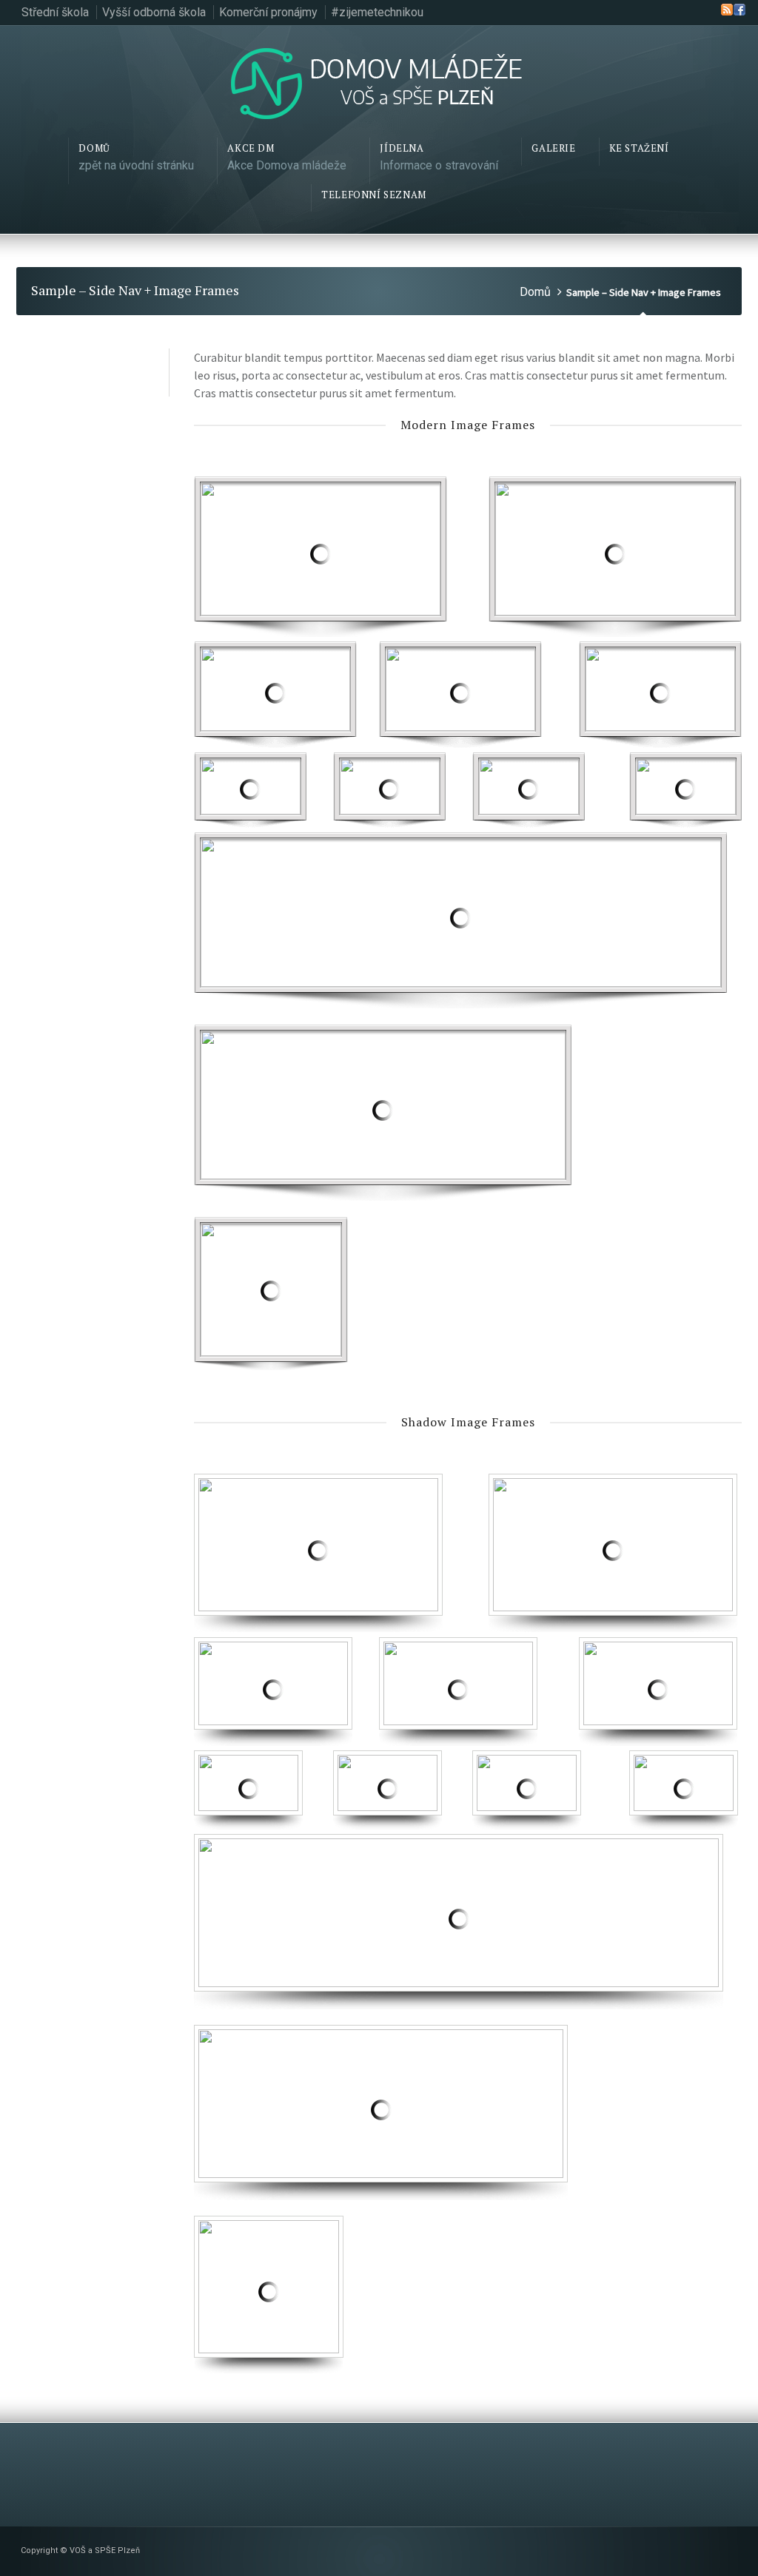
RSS (727, 10)
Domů (535, 292)
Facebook (739, 10)
